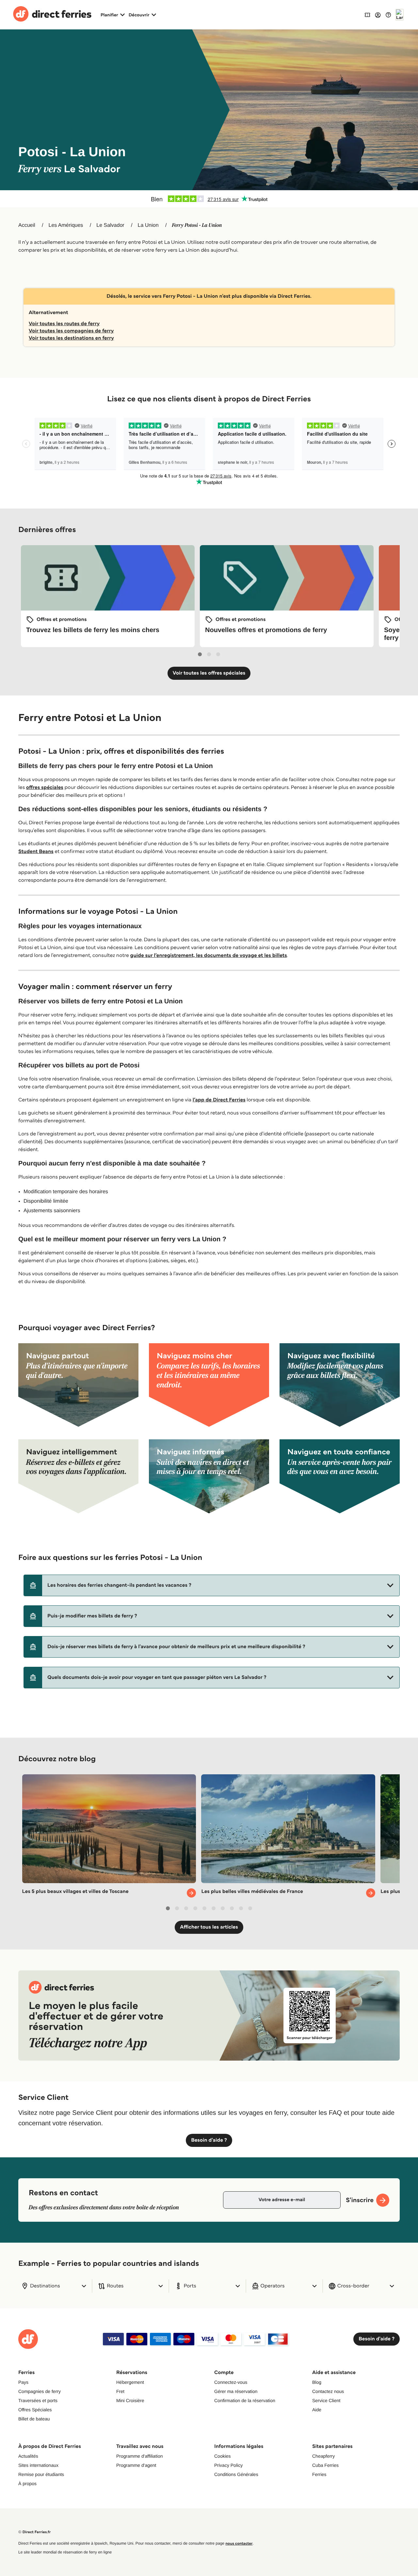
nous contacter (239, 2543)
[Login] (378, 15)
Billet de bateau (34, 2419)
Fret (120, 2391)
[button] (212, 1585)
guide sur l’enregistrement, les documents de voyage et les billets (209, 955)
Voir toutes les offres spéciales (209, 673)
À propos (27, 2484)
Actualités (28, 2456)
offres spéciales (45, 787)
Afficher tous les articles (209, 1927)
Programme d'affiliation (139, 2456)
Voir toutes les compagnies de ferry (71, 331)
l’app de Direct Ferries (219, 1100)
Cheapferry (323, 2456)
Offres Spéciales (35, 2410)
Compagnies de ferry (40, 2391)
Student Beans (36, 852)
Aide (317, 2410)
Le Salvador (110, 225)
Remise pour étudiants (41, 2474)
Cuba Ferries (325, 2465)
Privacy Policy (228, 2465)
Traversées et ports (38, 2400)
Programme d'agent (136, 2465)
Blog (317, 2382)
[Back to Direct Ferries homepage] (52, 15)
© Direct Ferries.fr (34, 2532)
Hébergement (130, 2382)
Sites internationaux (38, 2465)
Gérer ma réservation (236, 2391)
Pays (23, 2382)
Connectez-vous (231, 2382)
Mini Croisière (130, 2400)
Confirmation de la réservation (245, 2400)
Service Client (326, 2400)
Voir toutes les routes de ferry (64, 324)
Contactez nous (328, 2391)
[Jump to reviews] (209, 199)
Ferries (319, 2474)
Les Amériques (66, 225)
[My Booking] (367, 15)
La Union (148, 225)
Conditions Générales (236, 2474)
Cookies (223, 2456)
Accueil (27, 225)
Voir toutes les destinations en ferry (71, 338)
